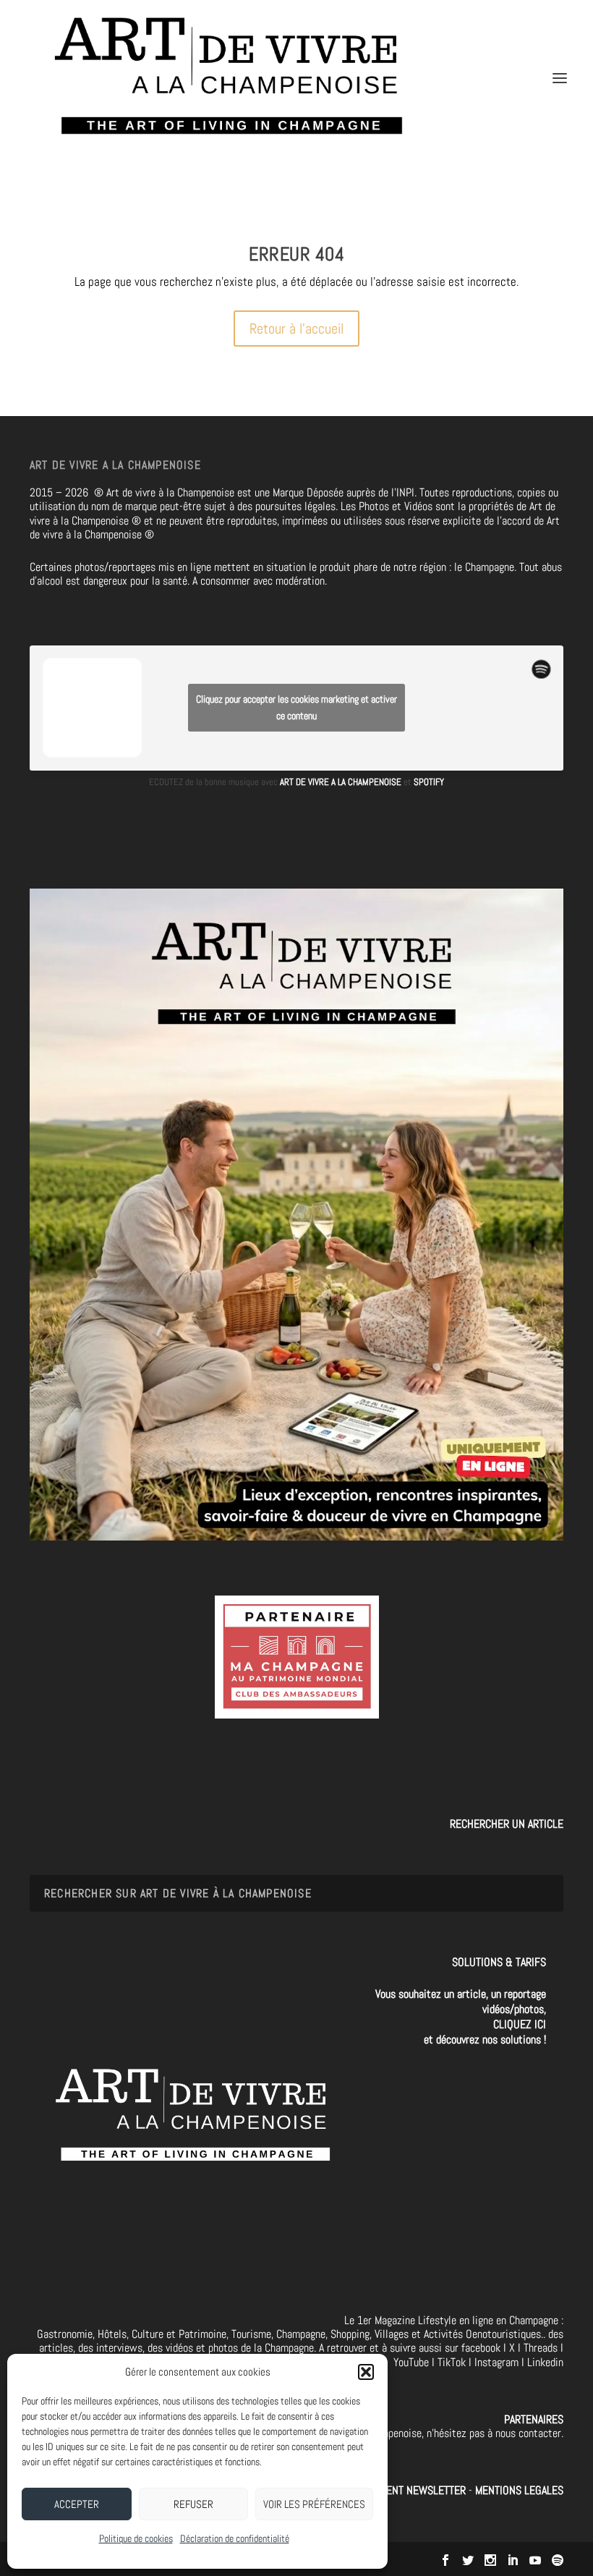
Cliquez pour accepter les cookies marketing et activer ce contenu (296, 707)
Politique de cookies (136, 2538)
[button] (366, 2372)
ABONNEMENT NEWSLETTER (406, 2490)
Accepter (77, 2504)
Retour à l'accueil (296, 329)
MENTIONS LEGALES (519, 2490)
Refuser (193, 2504)
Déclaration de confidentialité (235, 2538)
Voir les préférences (314, 2504)
